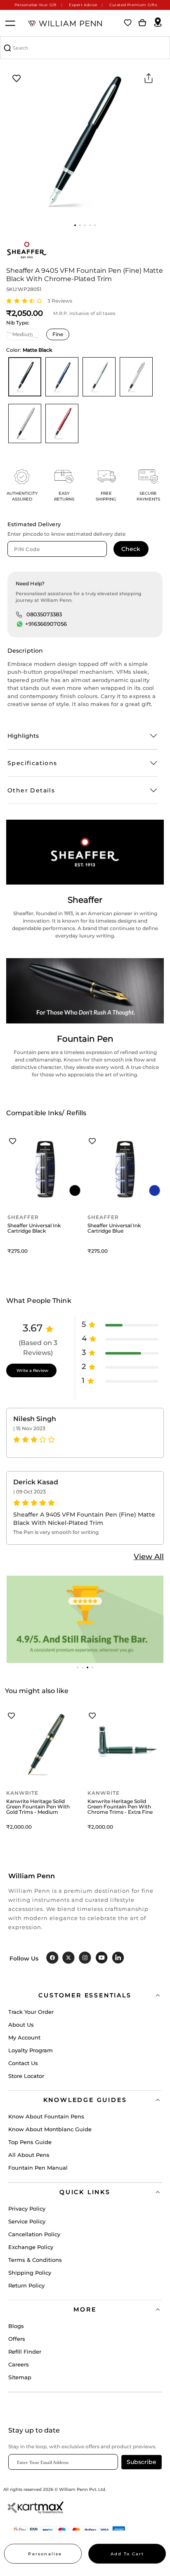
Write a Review (32, 1370)
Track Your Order (31, 2012)
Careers (19, 2364)
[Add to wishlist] (17, 79)
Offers (17, 2339)
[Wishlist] (128, 23)
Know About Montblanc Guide (50, 2129)
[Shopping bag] (142, 23)
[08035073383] (19, 614)
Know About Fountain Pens (46, 2116)
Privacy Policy (27, 2209)
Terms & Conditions (35, 2260)
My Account (24, 2037)
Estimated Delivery (34, 524)
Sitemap (20, 2377)
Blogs (16, 2326)
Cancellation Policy (34, 2234)
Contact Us (23, 2063)
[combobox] (85, 48)
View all (149, 1557)
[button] (75, 225)
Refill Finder (25, 2352)
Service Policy (27, 2221)
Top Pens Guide (30, 2142)
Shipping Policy (30, 2273)
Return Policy (26, 2285)
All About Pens (29, 2155)
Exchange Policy (31, 2247)
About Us (21, 2025)
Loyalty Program (31, 2050)
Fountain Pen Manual (38, 2168)
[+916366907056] (20, 624)
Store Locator (26, 2076)
